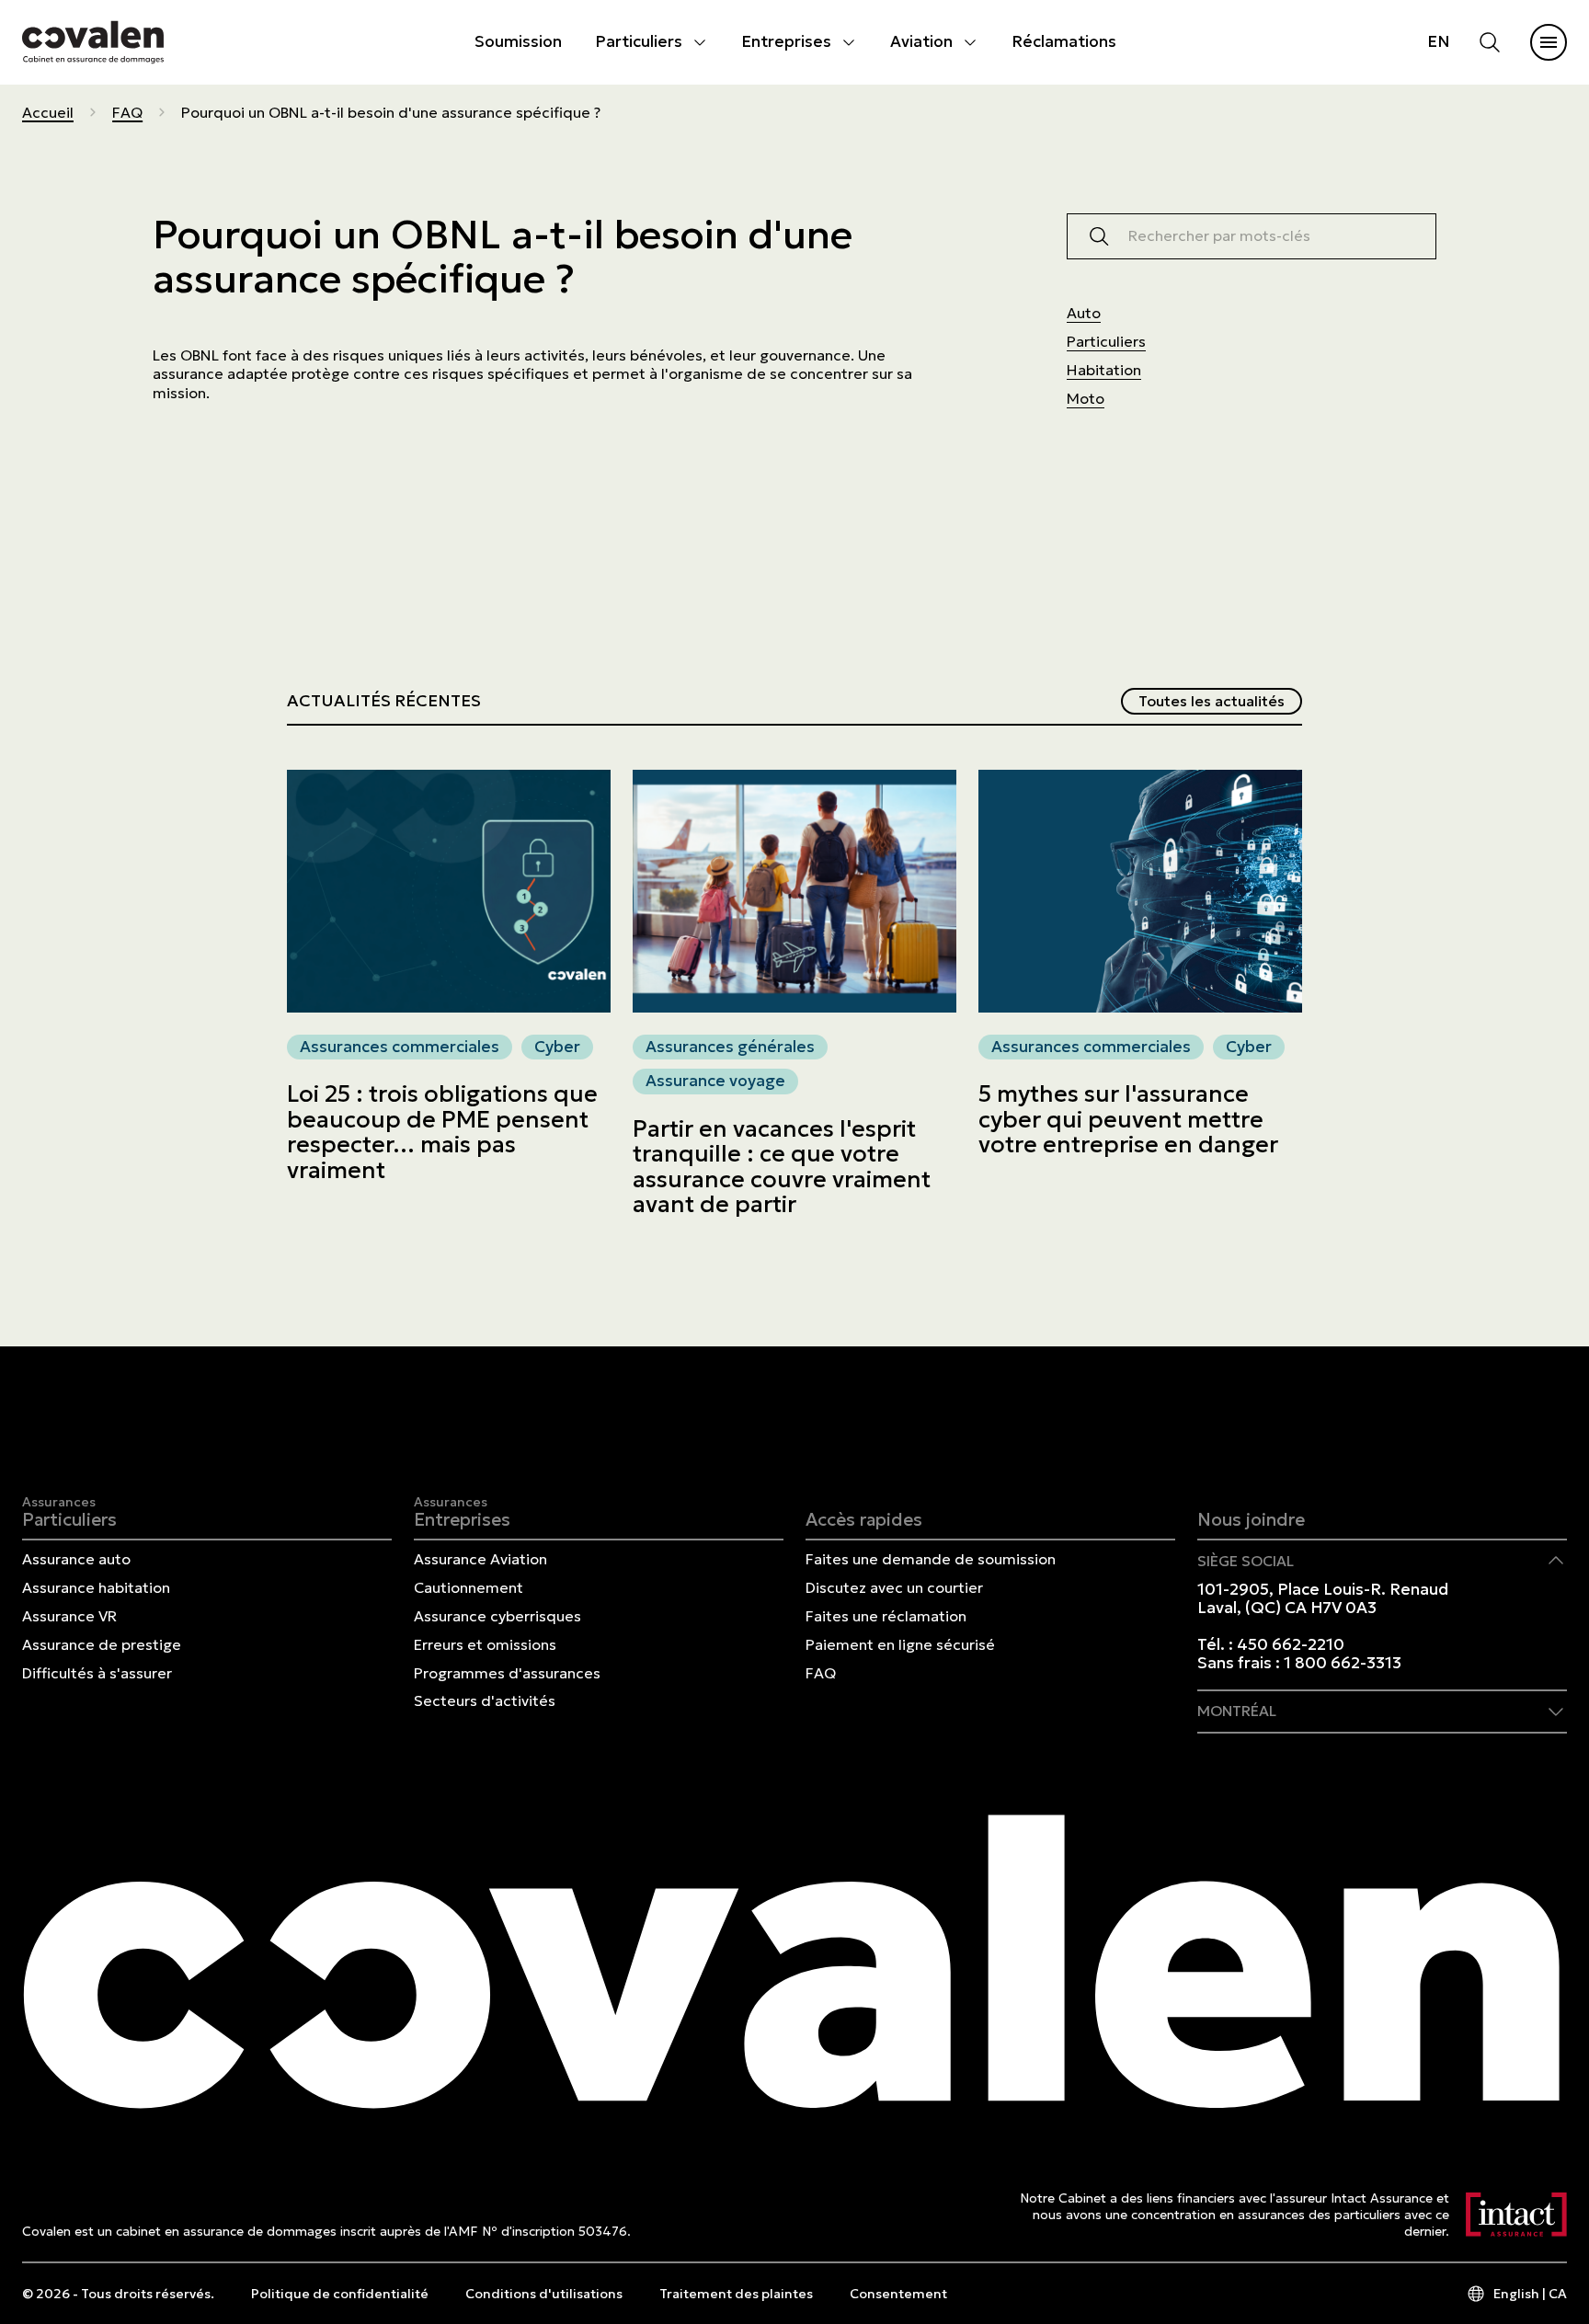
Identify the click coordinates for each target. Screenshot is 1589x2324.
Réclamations (1064, 41)
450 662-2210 (1291, 1644)
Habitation (1104, 370)
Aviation (921, 41)
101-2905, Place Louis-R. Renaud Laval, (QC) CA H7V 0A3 (1323, 1598)
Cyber (557, 1047)
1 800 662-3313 (1343, 1663)
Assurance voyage (715, 1081)
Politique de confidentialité (340, 2294)
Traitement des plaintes (736, 2294)
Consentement (898, 2294)
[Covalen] (93, 42)
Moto (1086, 398)
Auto (1084, 313)
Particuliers (639, 41)
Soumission (518, 41)
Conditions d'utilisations (544, 2294)
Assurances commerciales (400, 1047)
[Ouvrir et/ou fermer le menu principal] (1549, 42)
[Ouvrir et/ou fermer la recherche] (1490, 42)
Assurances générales (730, 1047)
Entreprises (786, 41)
